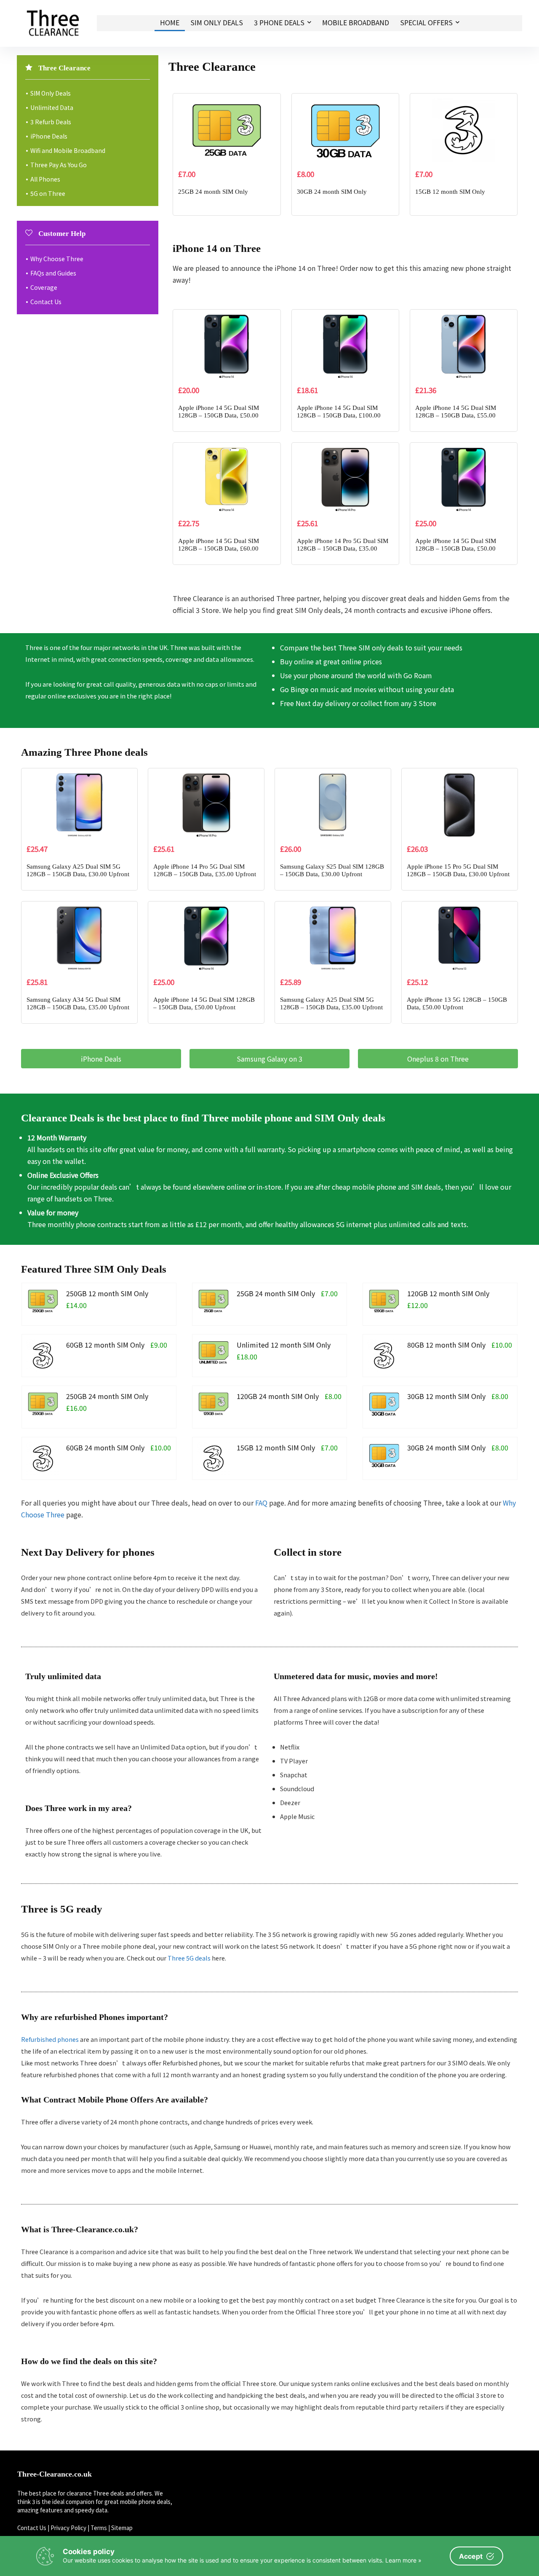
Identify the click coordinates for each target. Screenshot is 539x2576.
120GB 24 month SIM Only (278, 1396)
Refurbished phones (50, 2039)
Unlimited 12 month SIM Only (284, 1345)
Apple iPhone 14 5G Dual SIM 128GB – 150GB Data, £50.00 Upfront (219, 415)
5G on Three (48, 193)
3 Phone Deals (279, 22)
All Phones (45, 179)
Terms (99, 2528)
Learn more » (403, 2560)
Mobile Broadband (356, 22)
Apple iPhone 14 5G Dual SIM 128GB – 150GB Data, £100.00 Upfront (339, 415)
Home (170, 22)
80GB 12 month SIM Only (446, 1345)
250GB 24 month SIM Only (107, 1396)
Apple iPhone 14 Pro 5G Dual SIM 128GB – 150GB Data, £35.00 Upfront (343, 548)
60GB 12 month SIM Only (105, 1345)
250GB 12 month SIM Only (107, 1293)
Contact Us (46, 302)
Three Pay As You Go (59, 165)
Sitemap (122, 2528)
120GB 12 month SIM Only (448, 1293)
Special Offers (426, 22)
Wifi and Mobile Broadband (68, 150)
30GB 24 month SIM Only (332, 192)
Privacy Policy (68, 2528)
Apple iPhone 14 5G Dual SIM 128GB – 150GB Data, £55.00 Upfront (456, 415)
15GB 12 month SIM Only (450, 192)
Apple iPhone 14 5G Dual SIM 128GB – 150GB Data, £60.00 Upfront (219, 548)
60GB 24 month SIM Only (105, 1447)
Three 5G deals (189, 1958)
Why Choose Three (57, 259)
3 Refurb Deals (51, 122)
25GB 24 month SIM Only (213, 192)
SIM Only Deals (217, 22)
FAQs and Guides (53, 273)
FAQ (261, 1503)
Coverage (44, 287)
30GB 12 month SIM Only (446, 1396)
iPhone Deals (49, 136)
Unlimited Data (52, 107)
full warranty (265, 1149)
